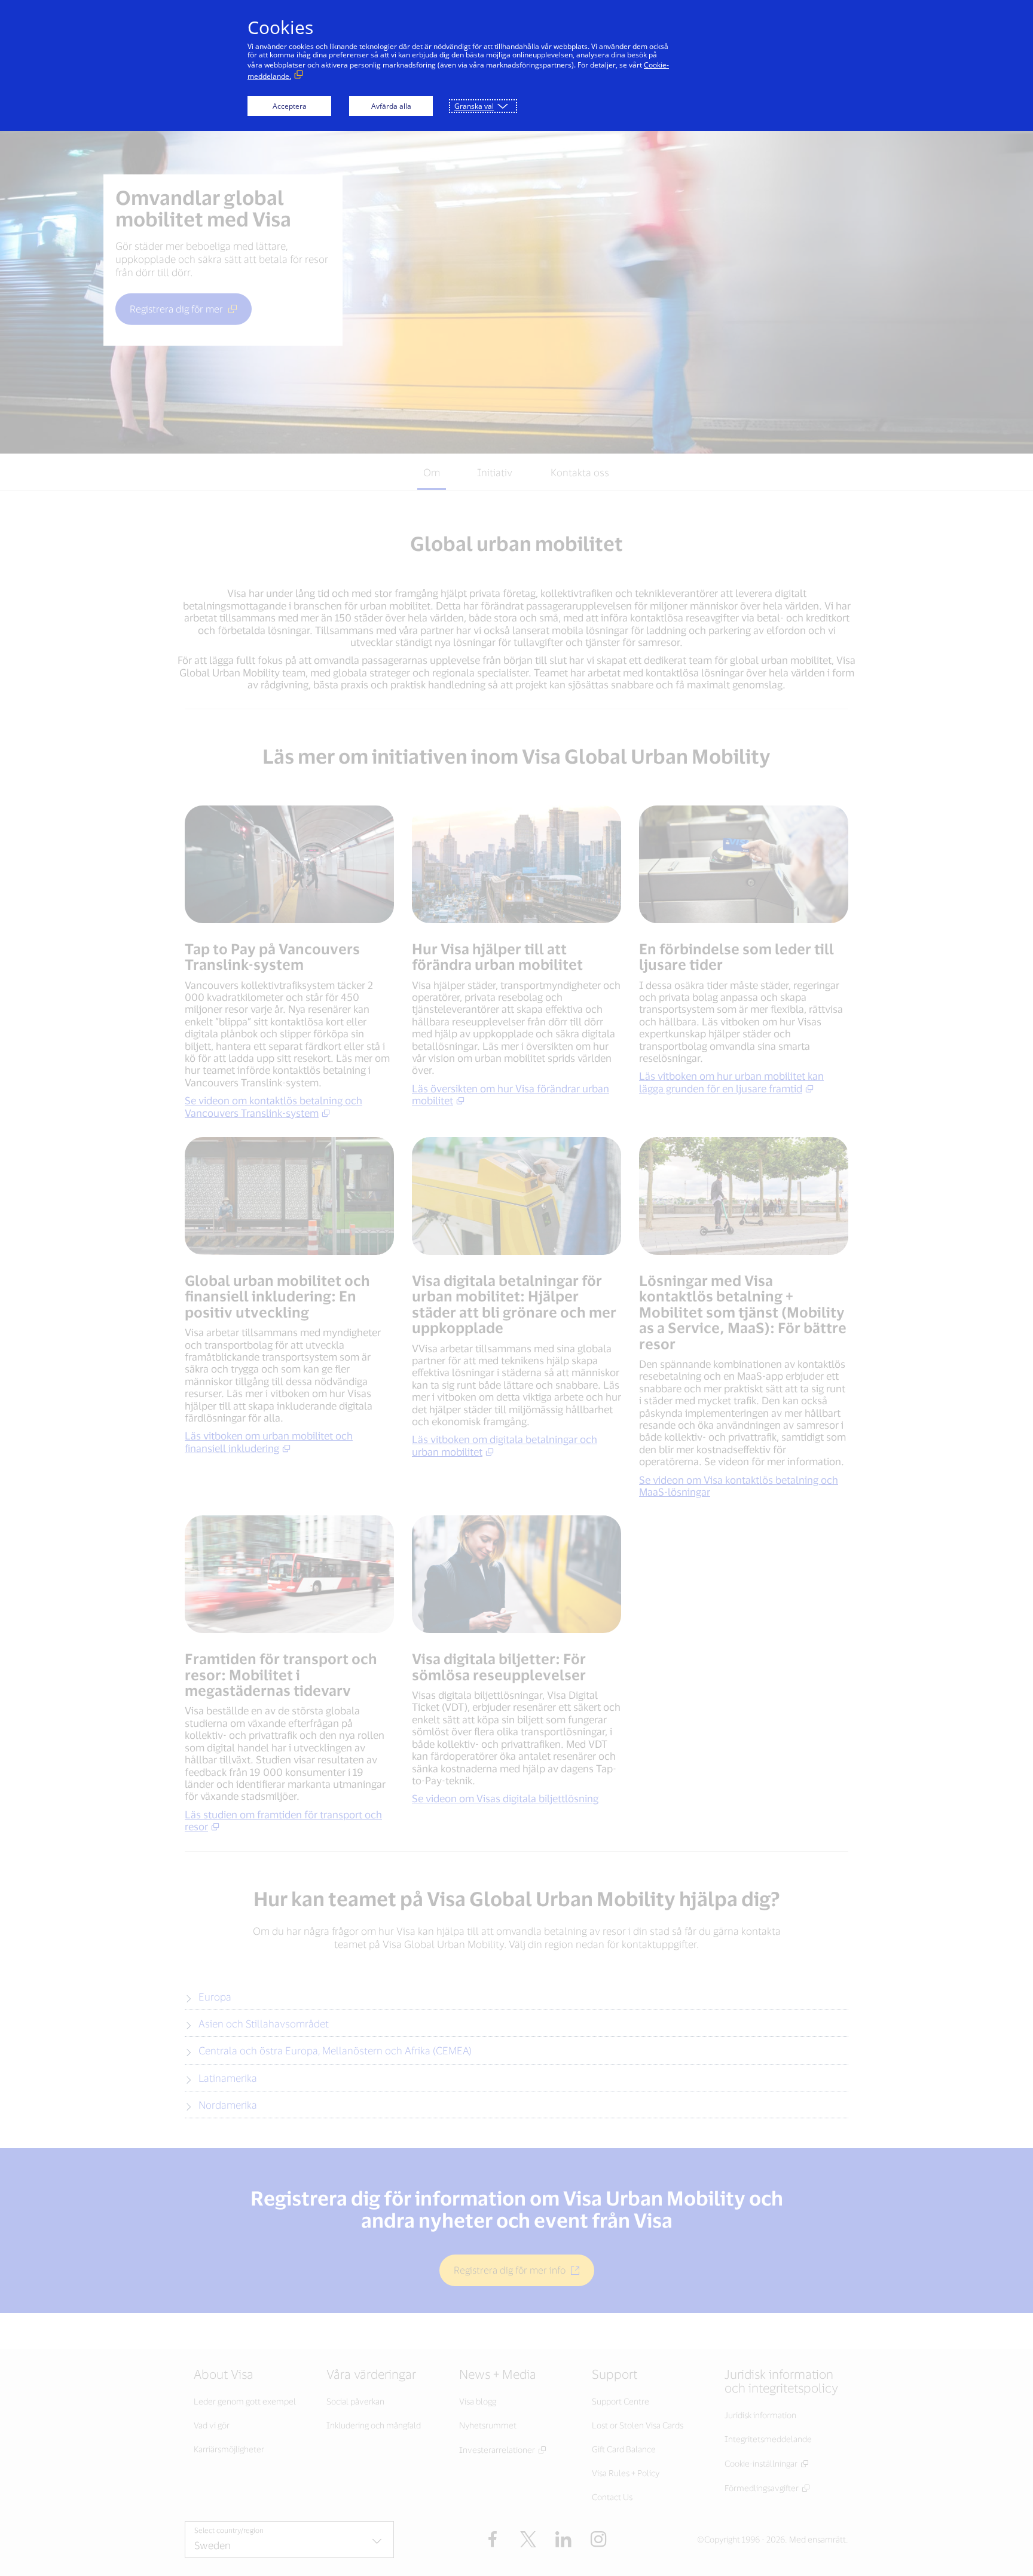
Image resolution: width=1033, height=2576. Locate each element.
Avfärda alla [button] (391, 106)
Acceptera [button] (290, 106)
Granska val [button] (474, 106)
